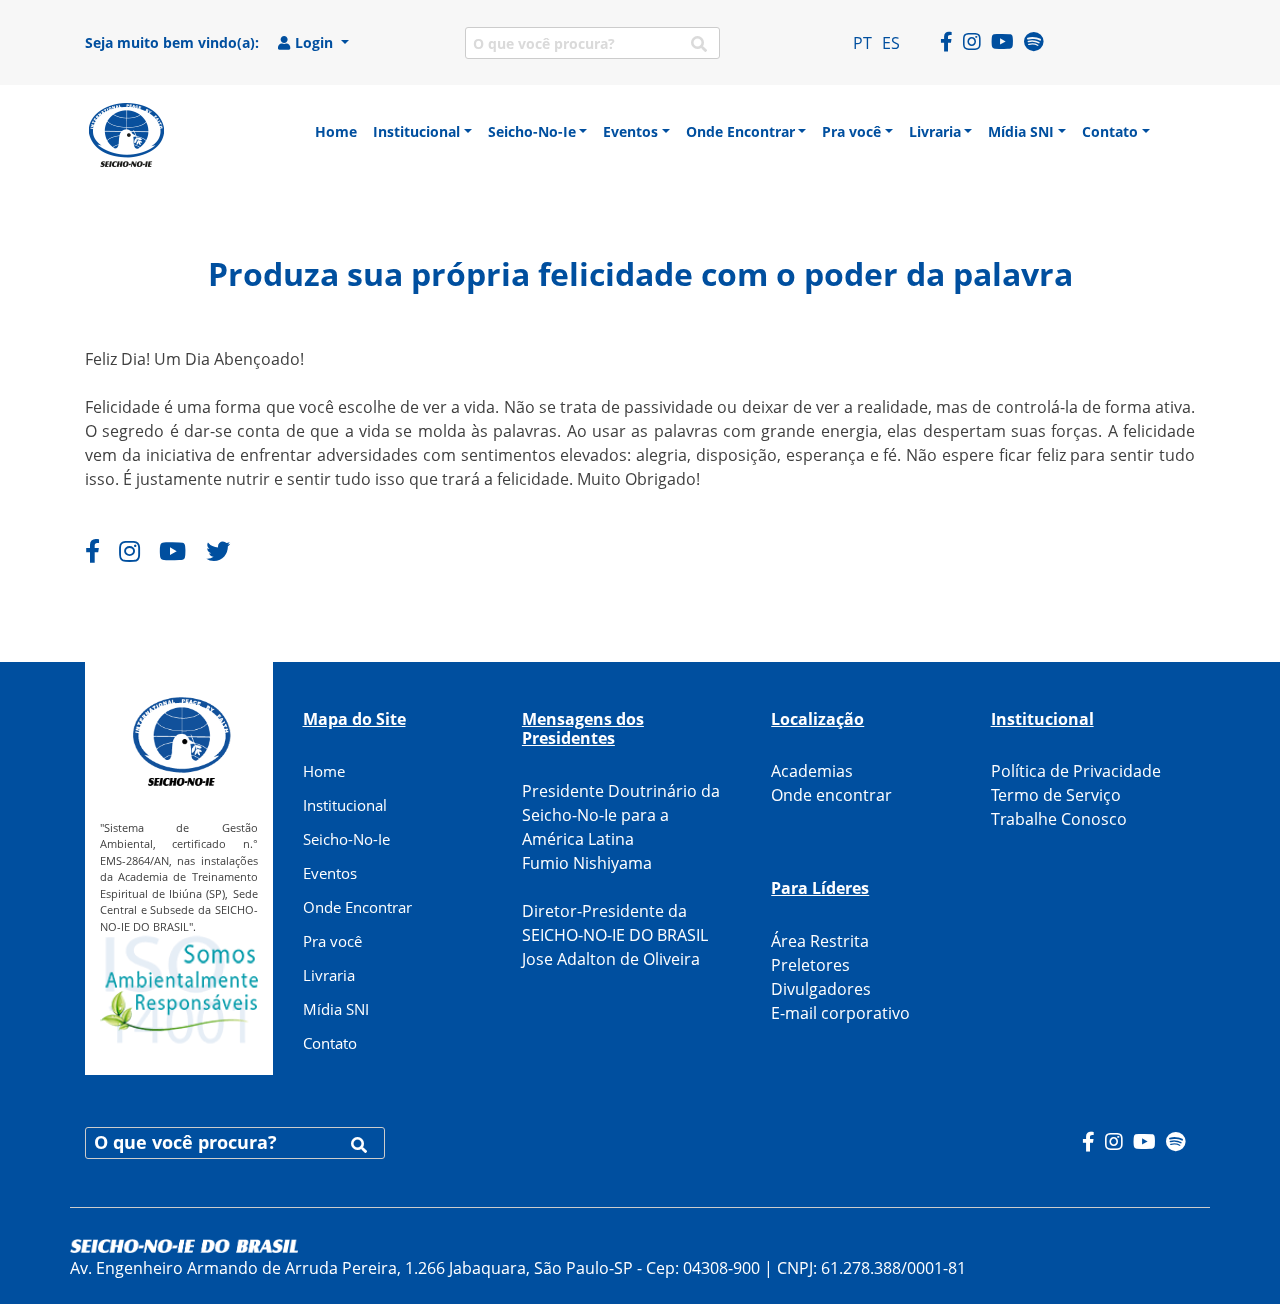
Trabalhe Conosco (1059, 819)
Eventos (330, 873)
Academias (812, 771)
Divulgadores (821, 989)
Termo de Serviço (1056, 795)
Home (324, 771)
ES (891, 43)
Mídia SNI (336, 1009)
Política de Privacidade (1076, 771)
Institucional (345, 805)
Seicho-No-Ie (346, 839)
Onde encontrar (831, 795)
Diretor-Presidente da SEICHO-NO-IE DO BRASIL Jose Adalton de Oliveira (615, 935)
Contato (330, 1043)
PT (862, 43)
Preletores (810, 965)
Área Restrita (820, 941)
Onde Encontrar (357, 907)
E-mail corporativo (840, 1013)
